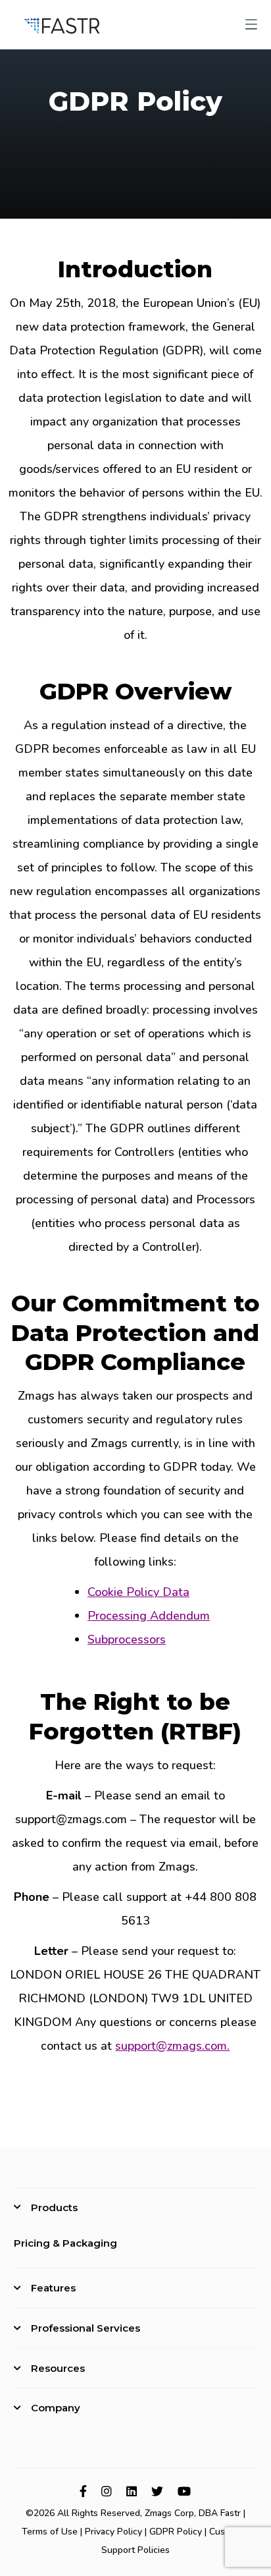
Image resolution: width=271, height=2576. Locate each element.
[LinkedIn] (132, 2491)
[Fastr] (62, 24)
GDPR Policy (176, 2532)
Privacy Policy (113, 2532)
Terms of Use (50, 2532)
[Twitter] (157, 2491)
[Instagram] (107, 2491)
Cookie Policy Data (138, 1592)
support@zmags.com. (172, 2046)
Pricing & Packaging (65, 2243)
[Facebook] (83, 2491)
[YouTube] (184, 2491)
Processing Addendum (149, 1616)
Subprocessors (127, 1639)
